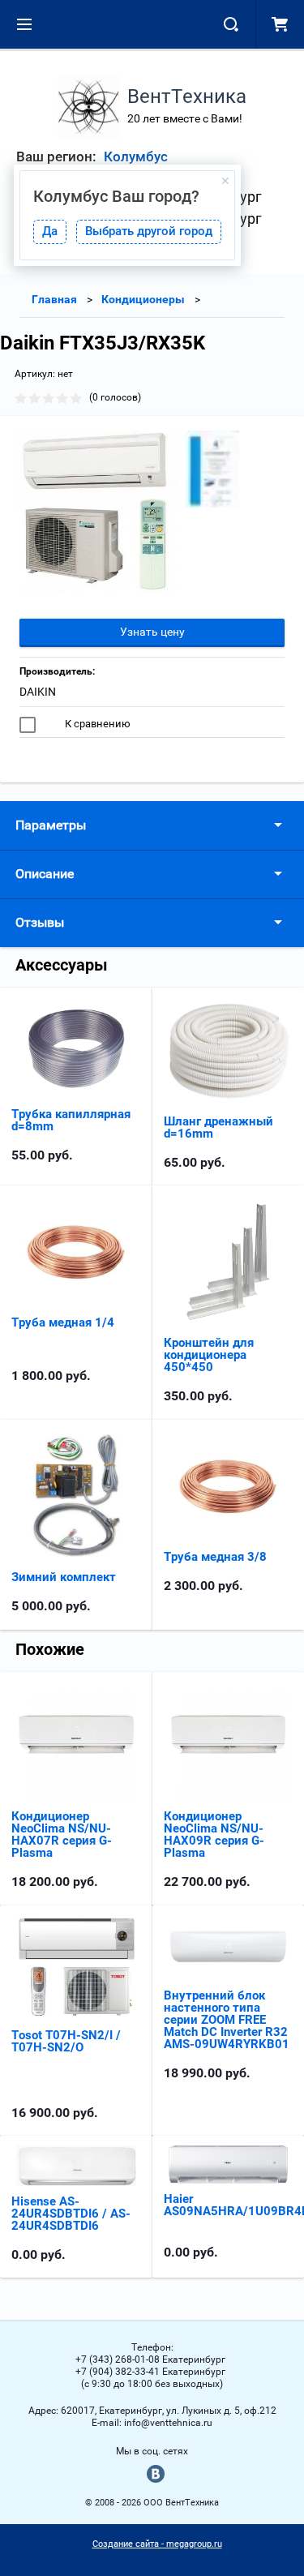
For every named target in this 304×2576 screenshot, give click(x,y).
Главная (54, 299)
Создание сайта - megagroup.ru (157, 2544)
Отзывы (40, 922)
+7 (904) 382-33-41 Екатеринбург (150, 2372)
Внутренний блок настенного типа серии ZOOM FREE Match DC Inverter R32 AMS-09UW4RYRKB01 (227, 2020)
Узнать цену (152, 632)
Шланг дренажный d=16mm (218, 1127)
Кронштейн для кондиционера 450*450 (209, 1355)
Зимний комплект (64, 1577)
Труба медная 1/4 (63, 1322)
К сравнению (96, 724)
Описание (45, 874)
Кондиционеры (143, 299)
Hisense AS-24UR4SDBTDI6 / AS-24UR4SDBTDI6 (71, 2214)
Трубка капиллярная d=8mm (71, 1120)
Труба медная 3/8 (215, 1557)
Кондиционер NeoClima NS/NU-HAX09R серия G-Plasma (214, 1834)
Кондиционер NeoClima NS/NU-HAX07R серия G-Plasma (62, 1834)
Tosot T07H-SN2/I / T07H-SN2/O (66, 2041)
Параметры (51, 825)
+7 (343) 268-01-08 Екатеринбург (150, 2360)
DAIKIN (38, 692)
